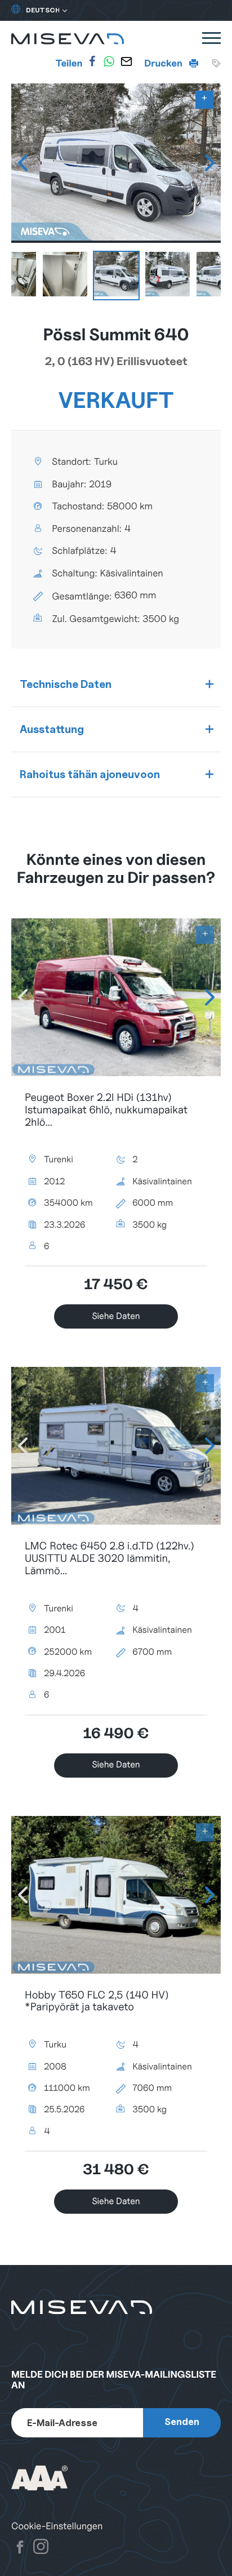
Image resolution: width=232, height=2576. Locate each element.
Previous (23, 163)
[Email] (126, 61)
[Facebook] (92, 61)
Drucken (164, 63)
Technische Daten (66, 684)
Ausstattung (52, 729)
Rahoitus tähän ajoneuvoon (90, 774)
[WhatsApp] (109, 61)
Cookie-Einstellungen (57, 2526)
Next (209, 163)
